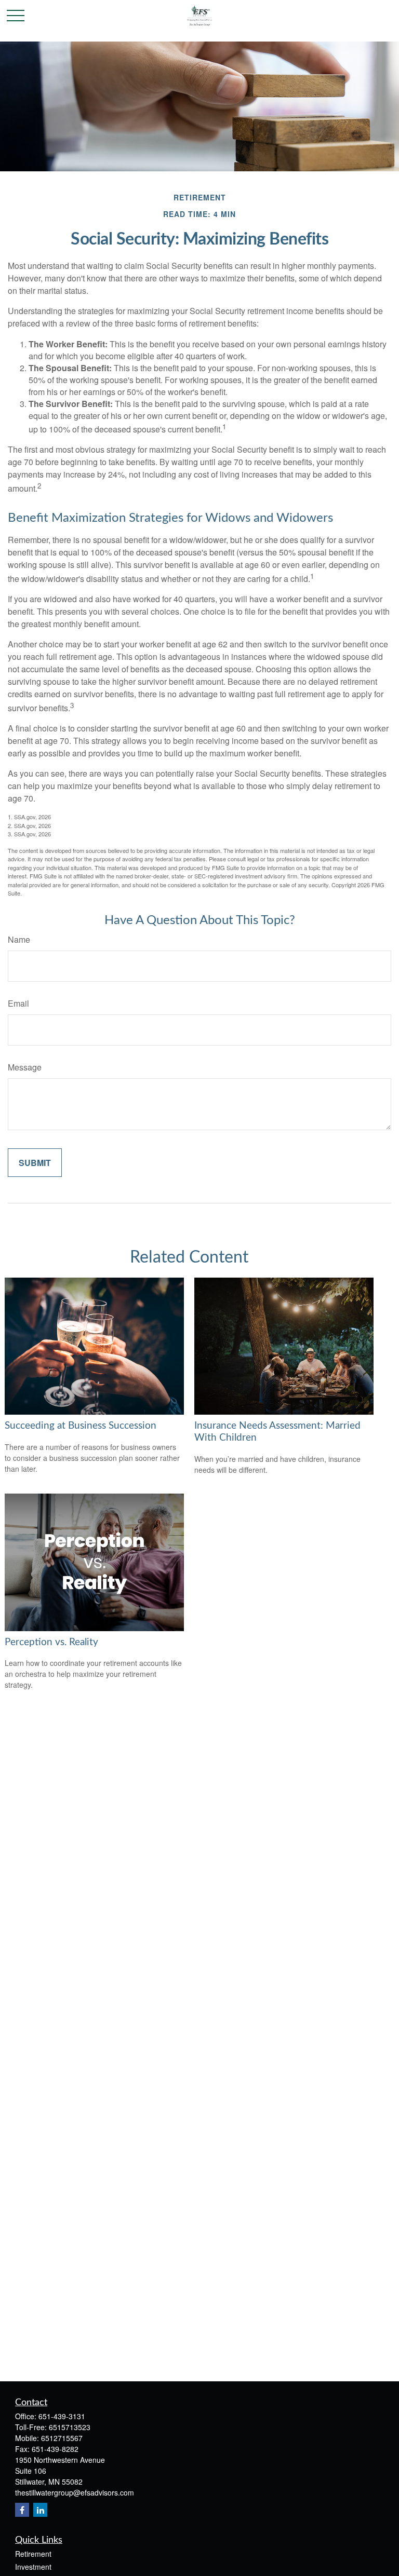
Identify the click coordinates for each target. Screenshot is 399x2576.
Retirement (33, 2554)
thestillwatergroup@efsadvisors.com (75, 2492)
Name (19, 939)
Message (25, 1067)
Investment (33, 2567)
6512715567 (62, 2438)
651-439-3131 (62, 2416)
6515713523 (70, 2427)
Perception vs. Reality (51, 1642)
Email (18, 1003)
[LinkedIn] (40, 2510)
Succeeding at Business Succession (81, 1426)
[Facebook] (22, 2510)
